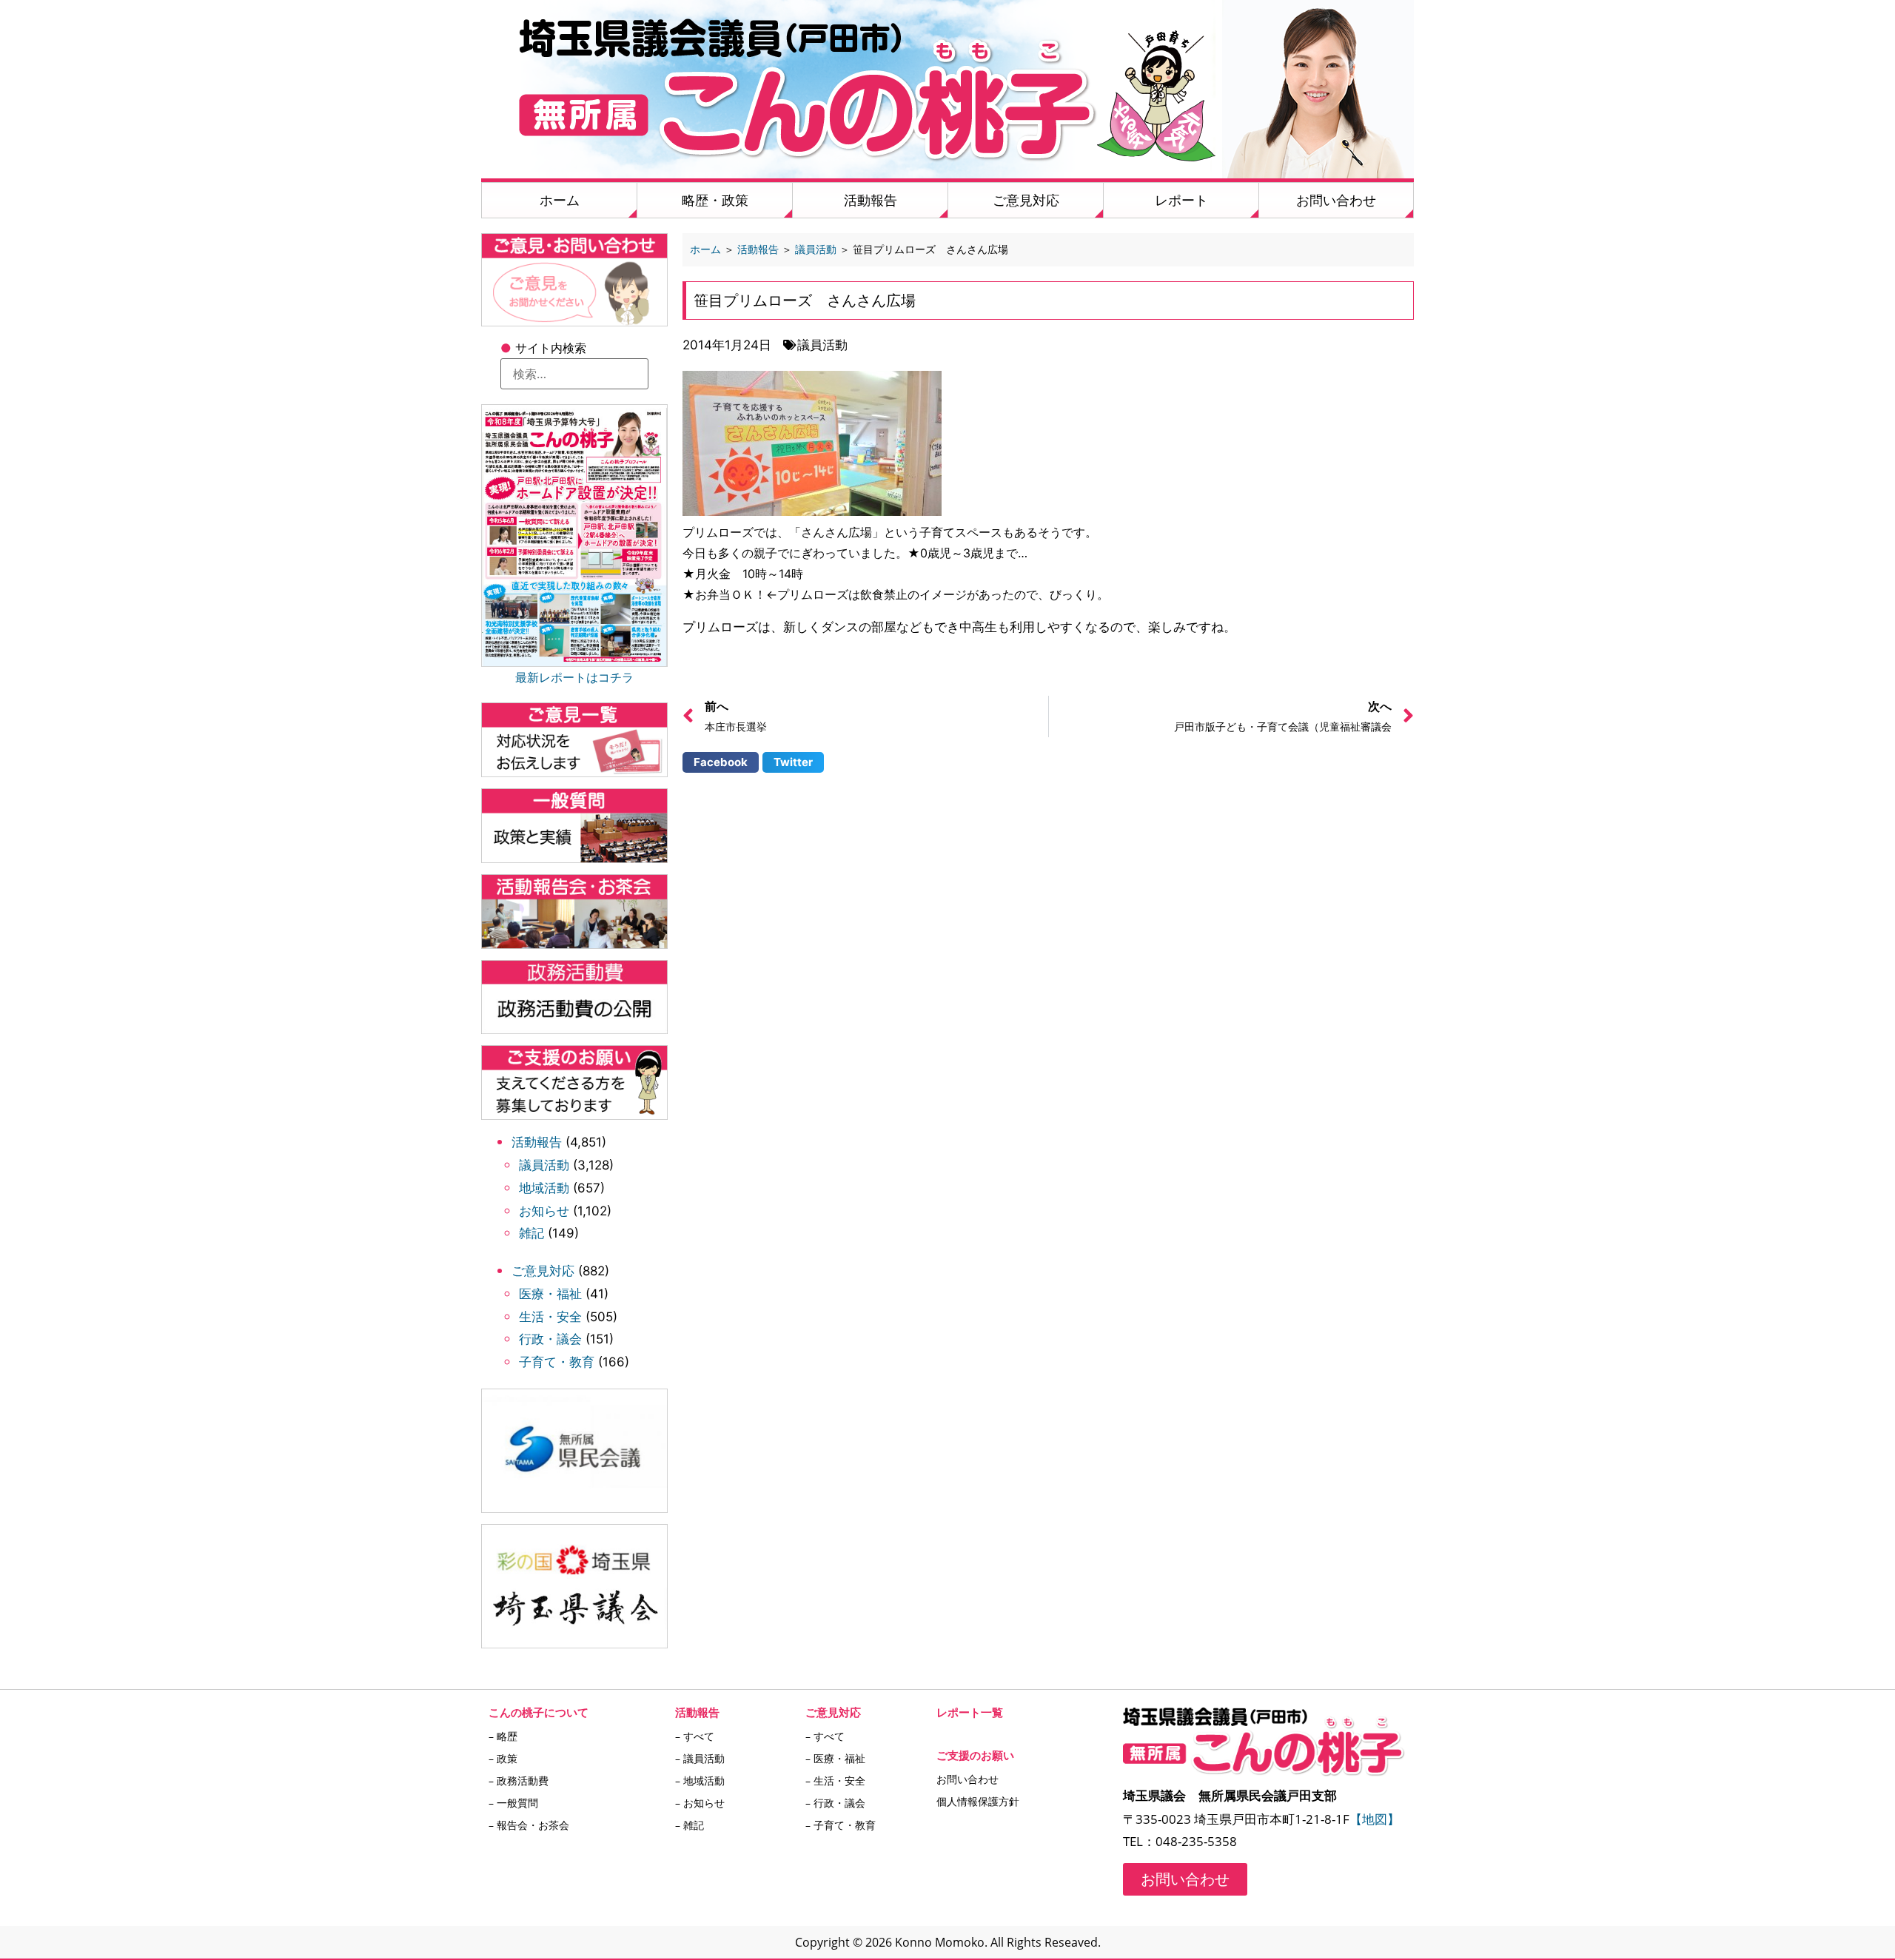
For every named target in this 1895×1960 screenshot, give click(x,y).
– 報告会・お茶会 (529, 1825)
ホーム (560, 200)
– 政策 (503, 1758)
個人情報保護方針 (978, 1801)
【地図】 (1375, 1819)
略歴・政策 (715, 200)
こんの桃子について (539, 1712)
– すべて (695, 1736)
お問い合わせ (1336, 200)
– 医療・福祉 (835, 1758)
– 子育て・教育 (841, 1825)
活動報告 (871, 200)
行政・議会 (550, 1339)
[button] (721, 762)
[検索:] (574, 374)
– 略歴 (503, 1736)
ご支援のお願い (975, 1755)
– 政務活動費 (519, 1781)
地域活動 (544, 1188)
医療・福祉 (550, 1294)
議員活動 (544, 1165)
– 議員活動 (700, 1758)
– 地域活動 (700, 1781)
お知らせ (544, 1211)
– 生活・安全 (835, 1781)
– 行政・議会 (835, 1803)
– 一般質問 (513, 1803)
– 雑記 (690, 1825)
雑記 (531, 1233)
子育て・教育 (557, 1362)
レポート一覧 (970, 1712)
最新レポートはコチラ (574, 677)
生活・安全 (550, 1317)
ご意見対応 (1026, 200)
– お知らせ (700, 1803)
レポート (1181, 200)
